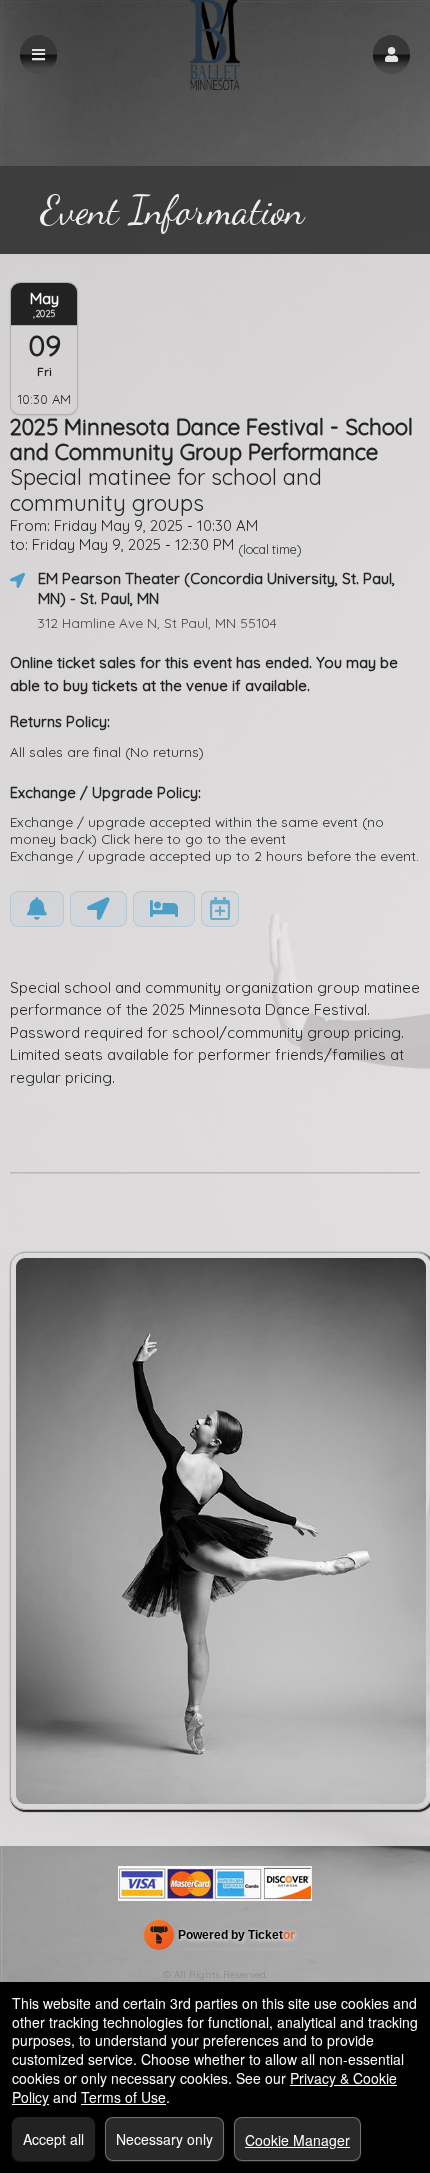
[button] (391, 54)
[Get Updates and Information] (37, 909)
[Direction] (98, 909)
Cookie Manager (297, 2140)
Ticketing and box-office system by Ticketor (219, 1939)
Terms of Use (123, 2097)
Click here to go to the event (193, 838)
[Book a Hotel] (164, 909)
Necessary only (164, 2139)
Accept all (53, 2139)
